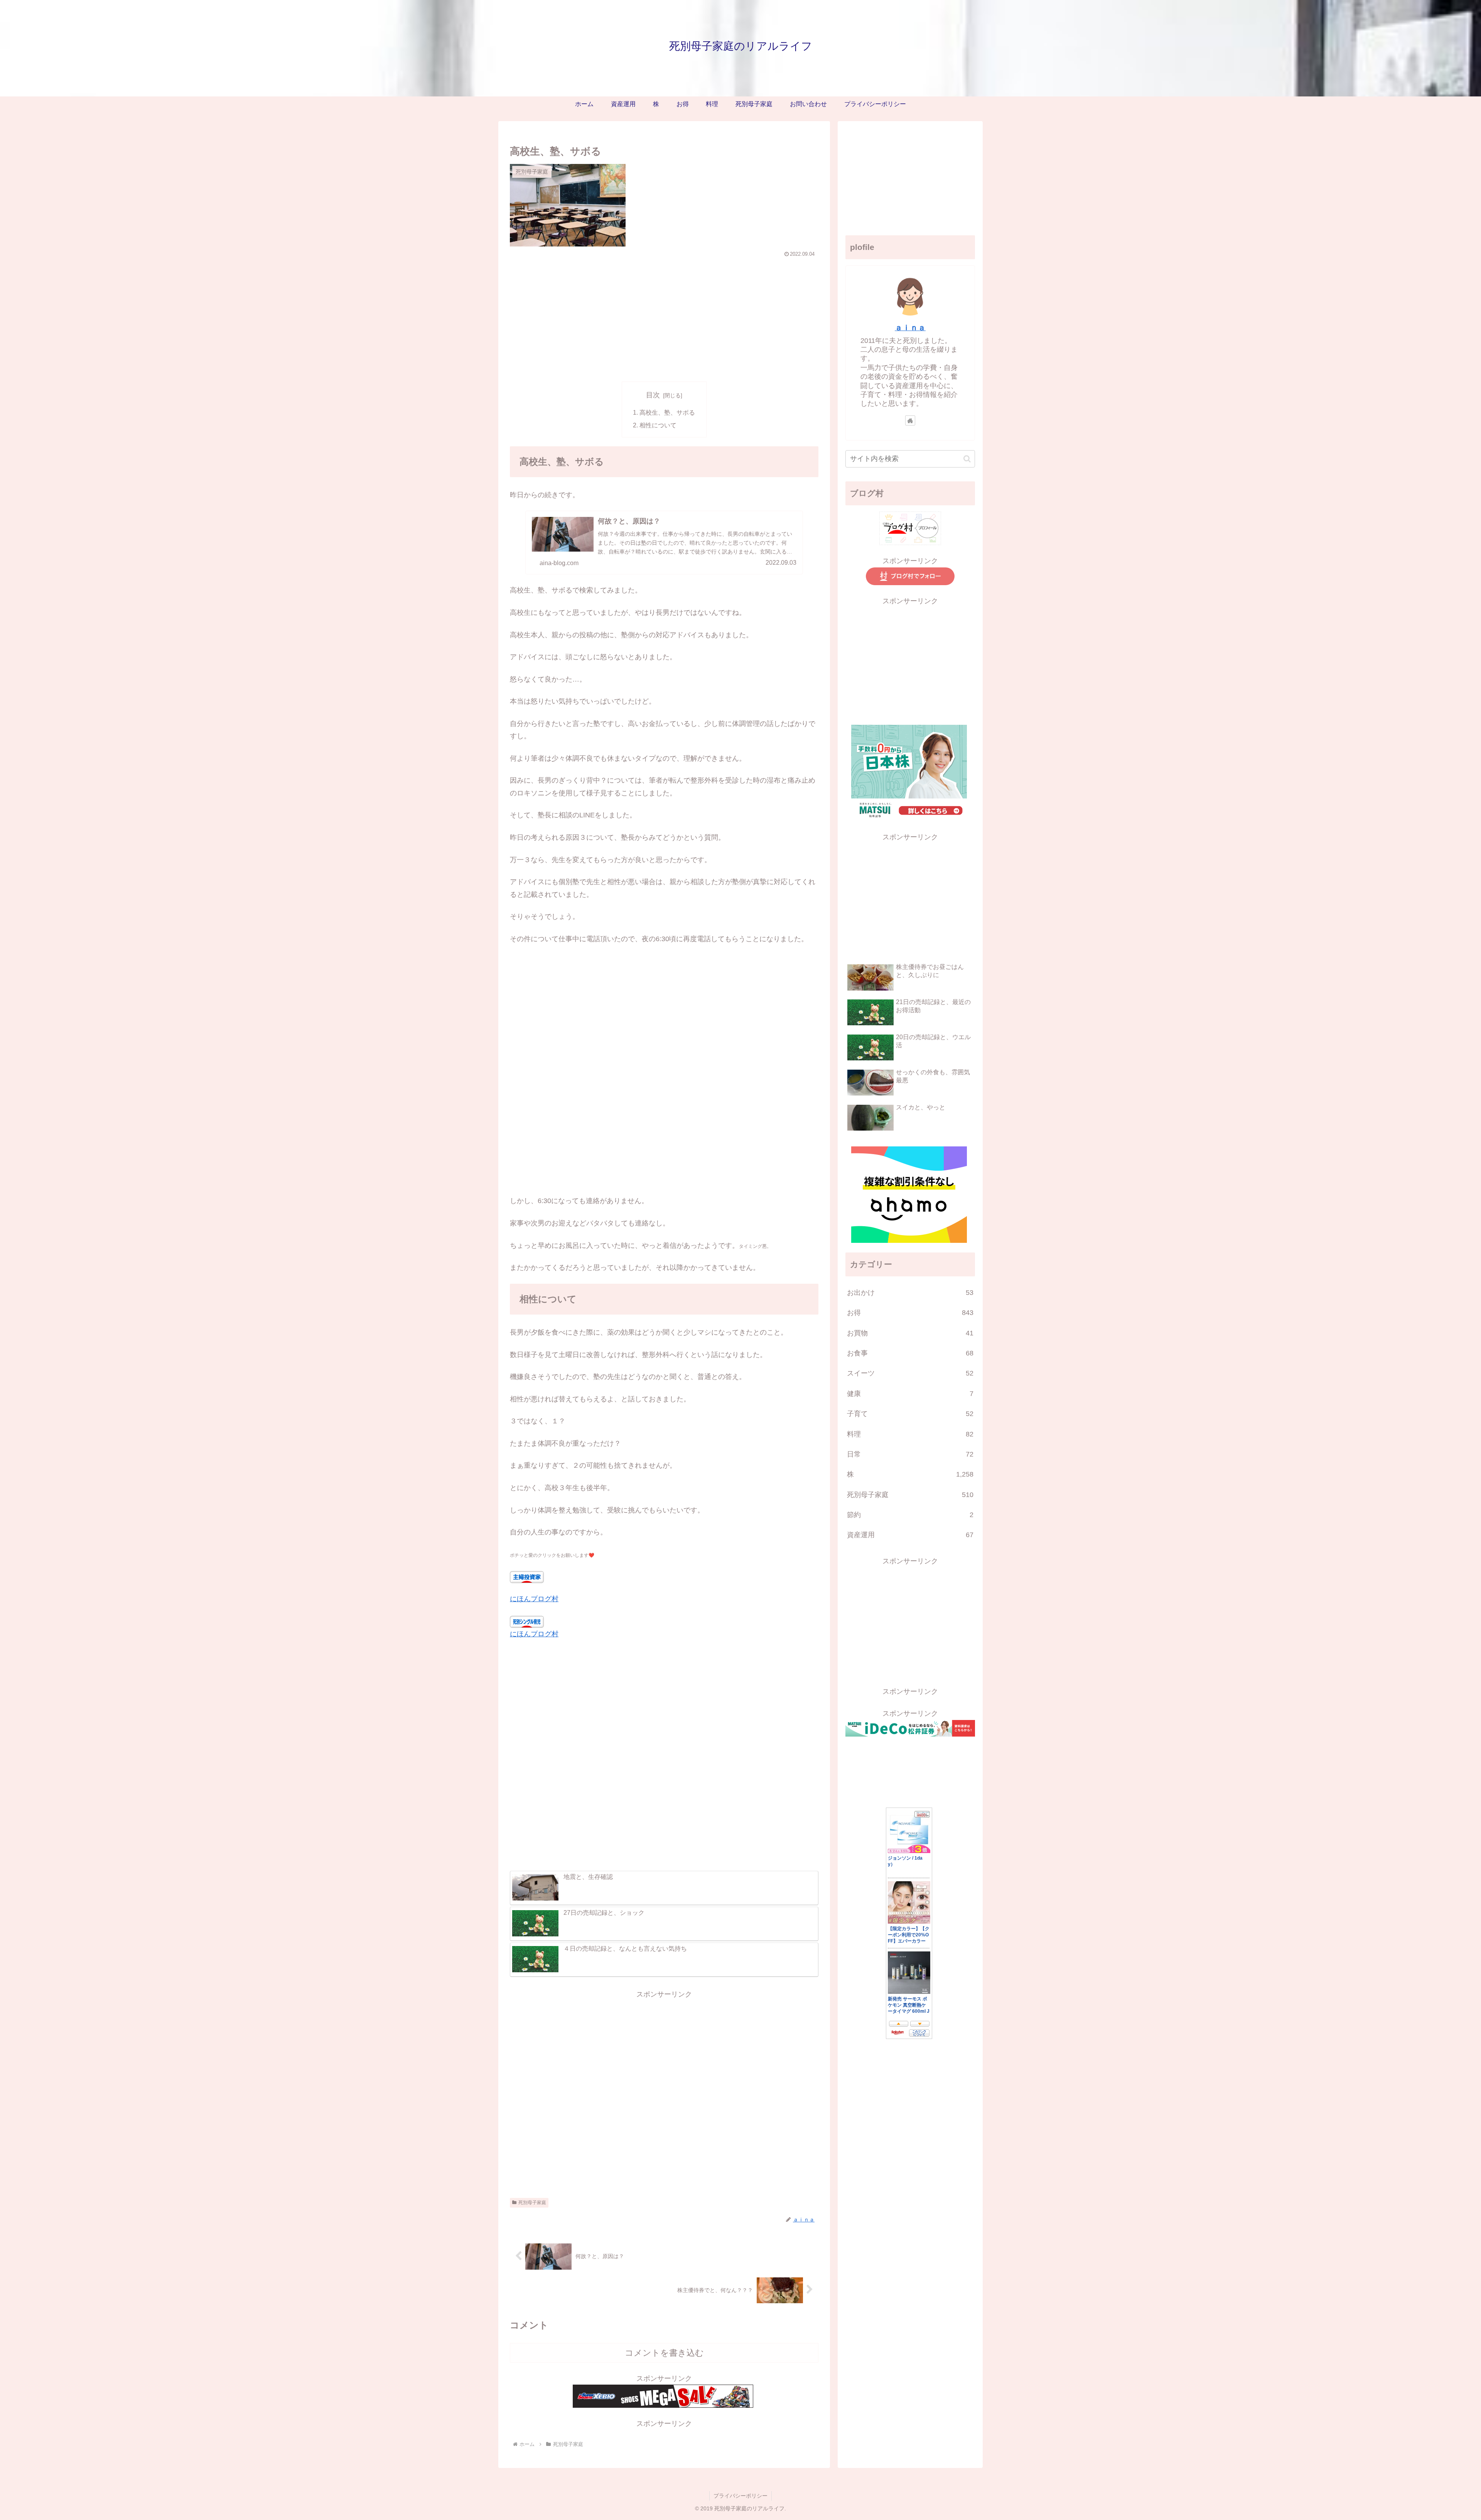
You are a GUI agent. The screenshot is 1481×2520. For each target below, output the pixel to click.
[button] (967, 459)
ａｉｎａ (910, 327)
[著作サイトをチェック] (910, 420)
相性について (658, 425)
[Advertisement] (664, 318)
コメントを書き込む (664, 2353)
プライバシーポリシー (740, 2496)
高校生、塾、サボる (667, 412)
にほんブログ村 (534, 1599)
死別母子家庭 (532, 2203)
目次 (653, 395)
